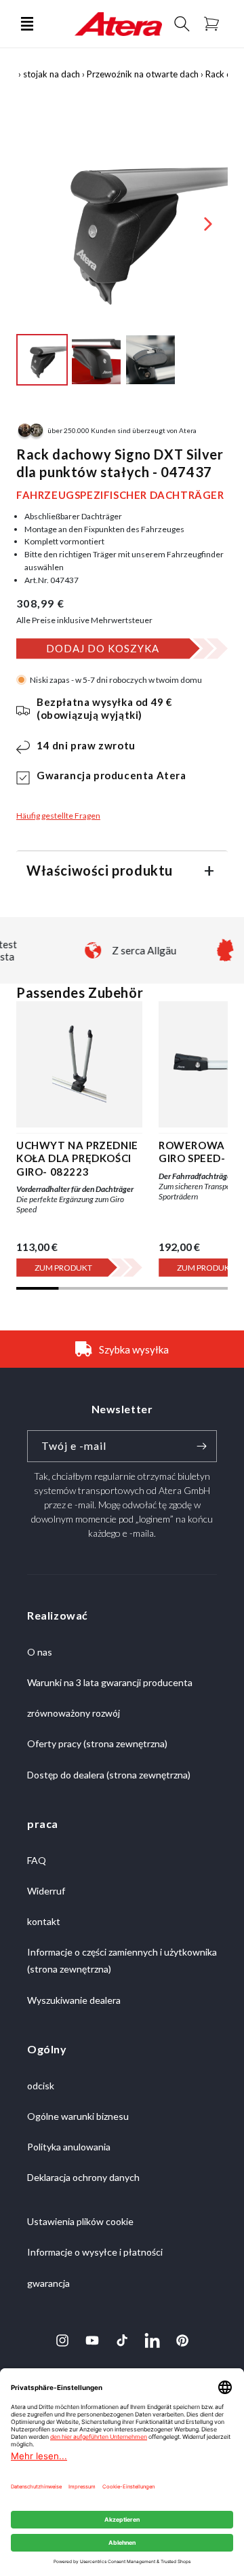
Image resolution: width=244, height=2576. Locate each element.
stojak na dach (52, 74)
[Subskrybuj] (201, 1446)
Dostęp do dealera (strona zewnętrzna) (109, 1775)
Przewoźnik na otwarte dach (143, 74)
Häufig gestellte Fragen (58, 816)
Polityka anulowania (69, 2147)
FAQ (37, 1860)
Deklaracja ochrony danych (83, 2177)
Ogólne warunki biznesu (78, 2116)
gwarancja (48, 2283)
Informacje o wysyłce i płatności (95, 2252)
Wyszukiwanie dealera (74, 2000)
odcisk (41, 2086)
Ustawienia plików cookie (80, 2221)
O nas (40, 1652)
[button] (27, 24)
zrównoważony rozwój (74, 1713)
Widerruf (46, 1891)
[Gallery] (122, 254)
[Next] (208, 224)
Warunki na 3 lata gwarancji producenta (110, 1682)
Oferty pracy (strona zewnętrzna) (97, 1743)
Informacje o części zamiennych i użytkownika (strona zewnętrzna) (122, 1960)
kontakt (44, 1921)
